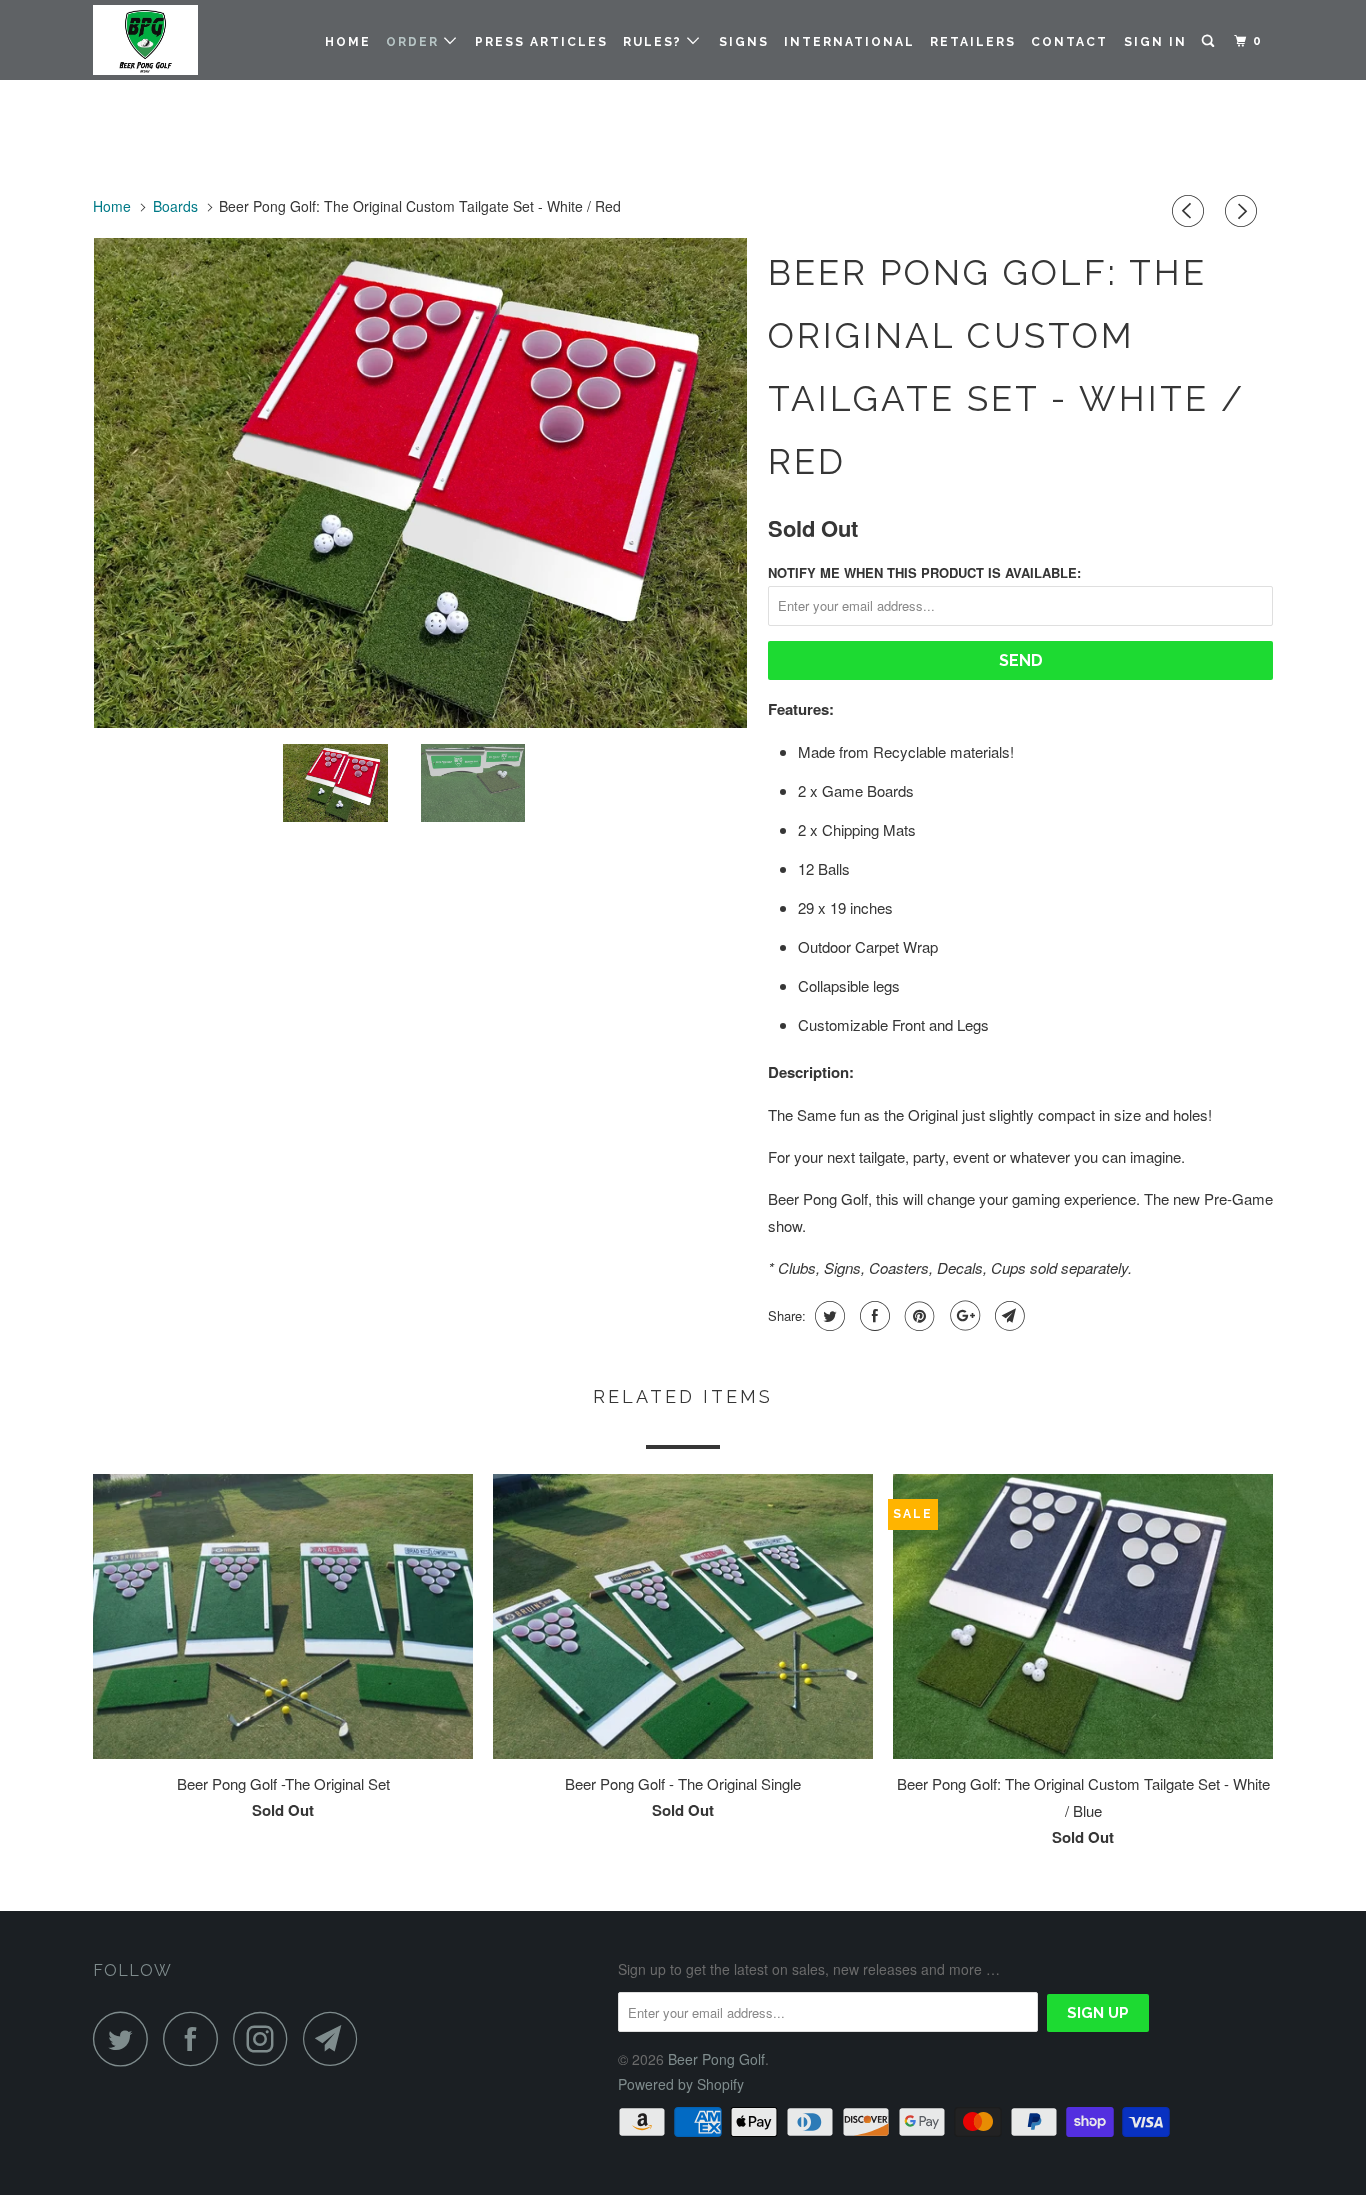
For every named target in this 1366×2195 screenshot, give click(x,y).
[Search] (1210, 41)
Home (348, 42)
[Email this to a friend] (1007, 1316)
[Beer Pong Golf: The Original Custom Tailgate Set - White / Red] (420, 483)
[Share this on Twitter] (827, 1316)
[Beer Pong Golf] (195, 40)
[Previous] (1191, 211)
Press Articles (541, 42)
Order (415, 42)
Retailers (973, 42)
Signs (744, 42)
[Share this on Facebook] (872, 1316)
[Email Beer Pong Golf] (336, 2038)
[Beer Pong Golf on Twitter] (126, 2038)
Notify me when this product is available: (924, 572)
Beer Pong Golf (716, 2059)
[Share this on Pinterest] (917, 1316)
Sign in (1155, 42)
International (849, 42)
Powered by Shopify (681, 2084)
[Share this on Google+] (962, 1316)
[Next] (1244, 211)
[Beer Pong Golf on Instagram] (266, 2038)
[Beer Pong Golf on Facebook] (196, 2038)
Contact (1069, 42)
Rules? (655, 42)
